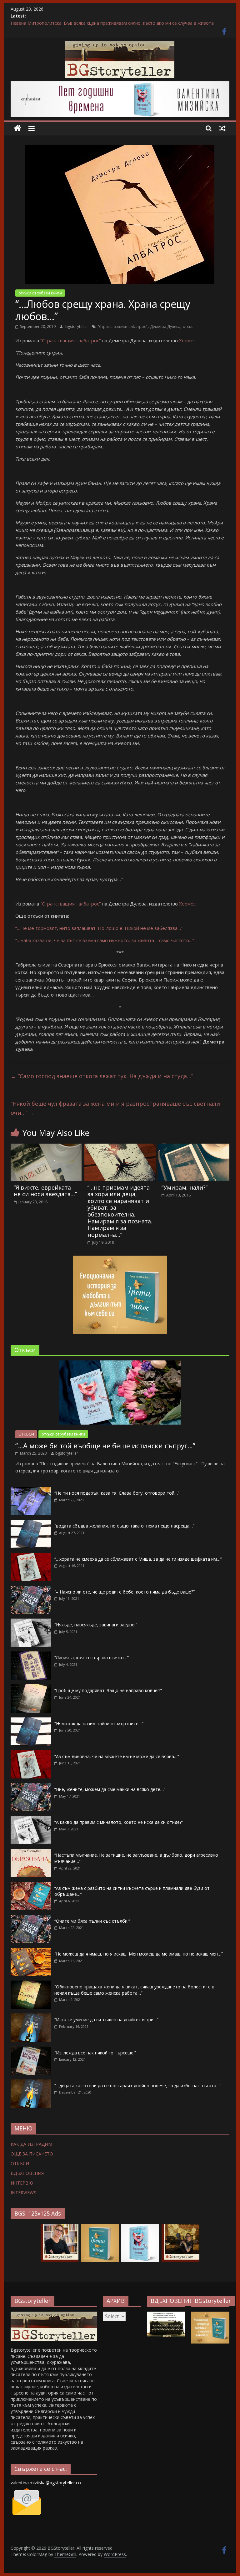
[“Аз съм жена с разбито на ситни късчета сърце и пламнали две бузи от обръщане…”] (31, 1885)
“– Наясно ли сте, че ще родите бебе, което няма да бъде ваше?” (125, 1592)
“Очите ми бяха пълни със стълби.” (92, 1921)
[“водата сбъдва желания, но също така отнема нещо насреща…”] (31, 1523)
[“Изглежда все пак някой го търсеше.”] (31, 2050)
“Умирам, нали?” (185, 1187)
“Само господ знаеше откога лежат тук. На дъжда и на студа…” (102, 1076)
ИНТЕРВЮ (22, 2183)
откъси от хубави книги (40, 293)
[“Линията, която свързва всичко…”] (31, 1655)
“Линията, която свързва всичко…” (92, 1658)
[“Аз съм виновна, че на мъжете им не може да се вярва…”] (31, 1754)
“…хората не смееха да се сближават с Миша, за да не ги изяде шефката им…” (138, 1559)
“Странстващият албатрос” (70, 340)
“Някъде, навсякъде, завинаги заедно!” (96, 1625)
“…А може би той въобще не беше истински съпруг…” (105, 1446)
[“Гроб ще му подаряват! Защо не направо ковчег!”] (31, 1688)
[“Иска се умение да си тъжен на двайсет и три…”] (31, 2017)
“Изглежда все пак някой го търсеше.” (95, 2053)
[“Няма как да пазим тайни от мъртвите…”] (31, 1721)
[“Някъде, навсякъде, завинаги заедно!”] (31, 1622)
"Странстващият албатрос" (122, 326)
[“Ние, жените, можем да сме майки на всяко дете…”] (31, 1786)
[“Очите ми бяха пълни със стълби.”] (31, 1918)
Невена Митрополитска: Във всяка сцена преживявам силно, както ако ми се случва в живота (112, 23)
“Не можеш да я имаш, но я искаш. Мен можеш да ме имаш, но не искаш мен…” (139, 1954)
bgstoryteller (77, 326)
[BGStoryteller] (18, 128)
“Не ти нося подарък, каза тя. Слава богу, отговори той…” (117, 1493)
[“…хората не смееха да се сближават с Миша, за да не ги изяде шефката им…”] (31, 1556)
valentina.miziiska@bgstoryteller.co (46, 2483)
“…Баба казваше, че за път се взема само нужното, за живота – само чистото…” (105, 940)
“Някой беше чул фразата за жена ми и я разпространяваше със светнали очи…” (115, 1108)
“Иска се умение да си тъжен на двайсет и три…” (106, 2020)
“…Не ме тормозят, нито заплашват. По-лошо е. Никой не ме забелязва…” (99, 928)
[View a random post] (222, 128)
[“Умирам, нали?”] (194, 1147)
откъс (188, 326)
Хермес (187, 340)
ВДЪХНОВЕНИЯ (27, 2173)
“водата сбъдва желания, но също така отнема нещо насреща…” (124, 1526)
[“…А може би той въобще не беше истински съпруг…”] (120, 1364)
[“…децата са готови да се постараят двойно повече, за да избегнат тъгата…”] (31, 2083)
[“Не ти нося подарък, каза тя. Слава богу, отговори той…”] (31, 1490)
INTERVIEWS (23, 2193)
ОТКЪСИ (26, 1434)
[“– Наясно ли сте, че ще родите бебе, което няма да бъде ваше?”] (31, 1589)
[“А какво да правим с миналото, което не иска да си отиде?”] (31, 1819)
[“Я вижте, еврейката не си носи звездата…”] (46, 1147)
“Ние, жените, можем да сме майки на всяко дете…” (110, 1789)
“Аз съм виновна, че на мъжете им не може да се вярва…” (117, 1756)
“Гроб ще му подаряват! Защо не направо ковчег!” (108, 1690)
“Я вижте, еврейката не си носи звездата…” (45, 1191)
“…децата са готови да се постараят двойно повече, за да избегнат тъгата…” (138, 2086)
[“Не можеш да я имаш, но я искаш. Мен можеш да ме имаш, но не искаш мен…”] (31, 1951)
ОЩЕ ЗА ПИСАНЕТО (32, 2154)
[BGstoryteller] (54, 2315)
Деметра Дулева (165, 326)
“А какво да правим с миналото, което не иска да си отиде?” (119, 1822)
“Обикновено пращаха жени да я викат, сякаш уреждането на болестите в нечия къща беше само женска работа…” (134, 1990)
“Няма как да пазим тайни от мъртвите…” (99, 1724)
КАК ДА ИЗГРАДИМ (31, 2144)
